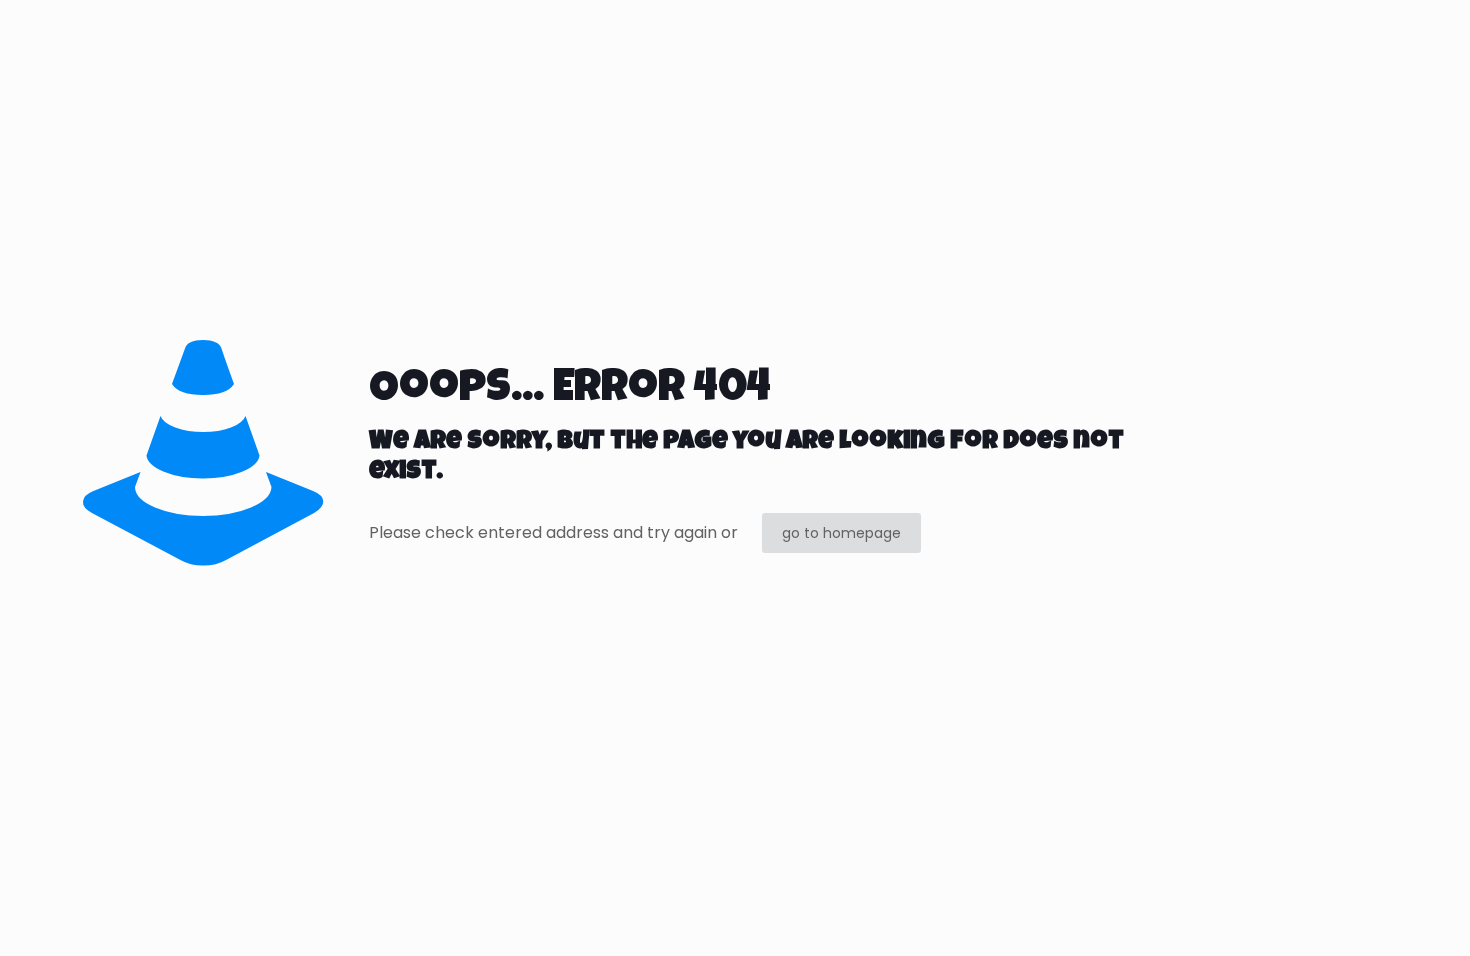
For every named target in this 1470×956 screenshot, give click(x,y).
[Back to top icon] (1374, 915)
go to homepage (841, 533)
